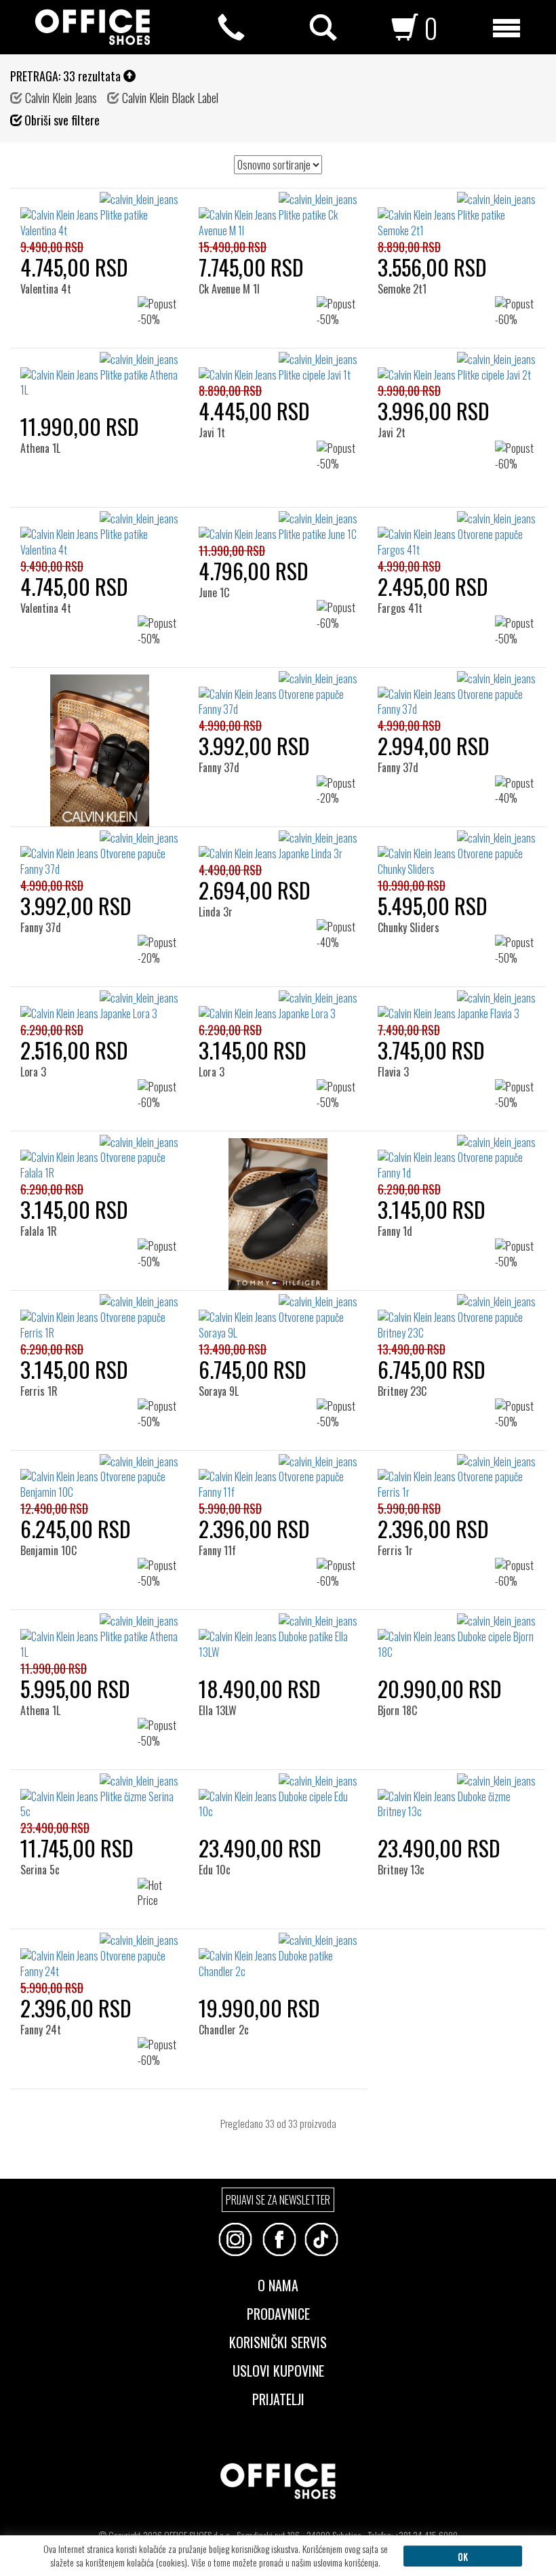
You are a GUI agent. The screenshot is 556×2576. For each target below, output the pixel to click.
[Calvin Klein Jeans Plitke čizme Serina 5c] (99, 1797)
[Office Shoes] (93, 27)
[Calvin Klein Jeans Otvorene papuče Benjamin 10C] (99, 1477)
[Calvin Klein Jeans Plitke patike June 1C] (278, 527)
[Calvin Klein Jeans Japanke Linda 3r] (278, 846)
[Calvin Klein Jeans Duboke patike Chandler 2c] (278, 1956)
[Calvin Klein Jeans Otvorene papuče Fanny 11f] (278, 1477)
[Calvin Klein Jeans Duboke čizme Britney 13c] (457, 1797)
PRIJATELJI (278, 2398)
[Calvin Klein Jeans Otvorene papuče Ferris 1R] (99, 1317)
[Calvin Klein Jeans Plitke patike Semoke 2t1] (457, 215)
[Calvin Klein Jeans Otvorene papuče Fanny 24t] (99, 1956)
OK (463, 2556)
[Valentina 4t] (50, 215)
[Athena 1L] (45, 375)
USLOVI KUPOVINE (278, 2369)
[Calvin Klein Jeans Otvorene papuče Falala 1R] (99, 1158)
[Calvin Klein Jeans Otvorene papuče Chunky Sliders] (457, 854)
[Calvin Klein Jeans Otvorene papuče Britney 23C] (457, 1317)
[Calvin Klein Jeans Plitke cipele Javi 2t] (457, 367)
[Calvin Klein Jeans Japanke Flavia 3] (457, 1006)
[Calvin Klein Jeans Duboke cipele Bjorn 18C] (457, 1637)
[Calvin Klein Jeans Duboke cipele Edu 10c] (278, 1797)
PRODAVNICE (278, 2312)
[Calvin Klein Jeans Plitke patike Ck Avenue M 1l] (278, 215)
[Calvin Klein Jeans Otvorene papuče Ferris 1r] (457, 1477)
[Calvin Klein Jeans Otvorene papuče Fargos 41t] (457, 535)
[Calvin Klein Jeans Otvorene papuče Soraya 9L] (278, 1317)
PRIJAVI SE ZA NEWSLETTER (278, 2200)
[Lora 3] (39, 1013)
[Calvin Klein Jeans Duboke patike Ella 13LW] (278, 1637)
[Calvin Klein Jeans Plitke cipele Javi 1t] (278, 367)
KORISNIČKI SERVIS (278, 2341)
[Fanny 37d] (224, 694)
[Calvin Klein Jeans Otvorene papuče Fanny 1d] (457, 1158)
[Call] (231, 28)
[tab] (278, 2307)
